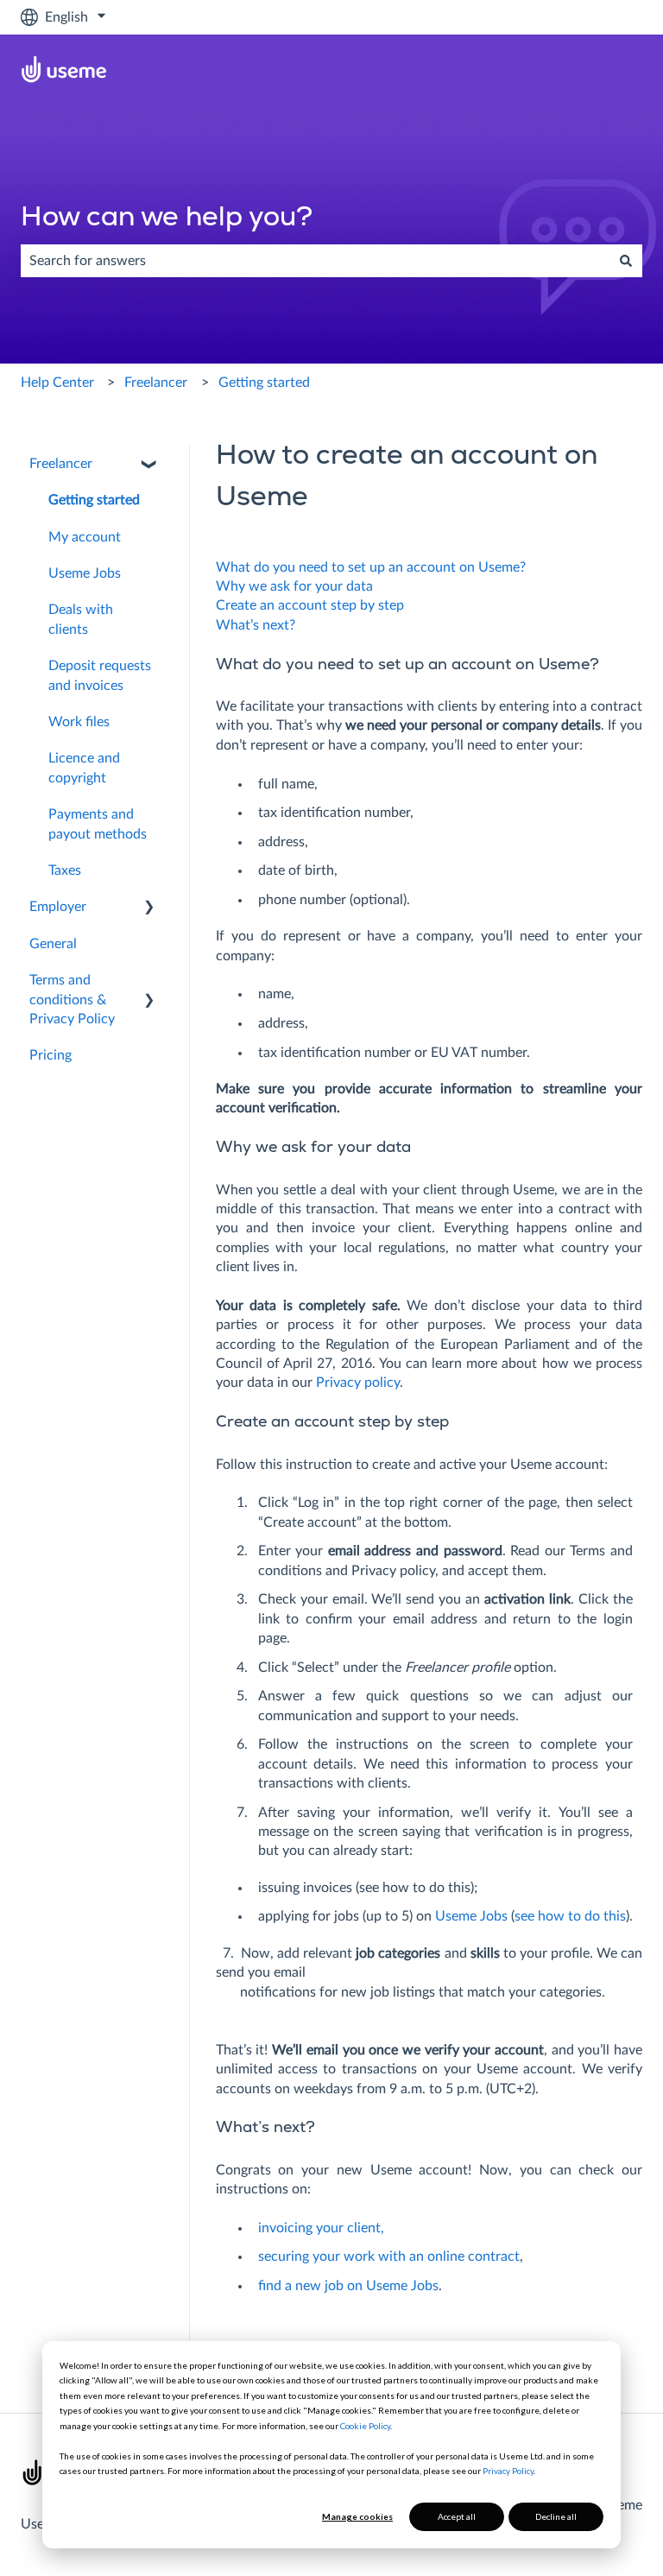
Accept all (457, 2516)
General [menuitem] (53, 944)
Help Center (57, 383)
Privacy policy (358, 1383)
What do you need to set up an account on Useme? (371, 567)
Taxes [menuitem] (65, 870)
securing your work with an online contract (389, 2256)
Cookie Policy (365, 2426)
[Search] (626, 261)
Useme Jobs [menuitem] (85, 573)
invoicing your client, (321, 2228)
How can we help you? (167, 218)
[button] (149, 465)
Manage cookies (357, 2516)
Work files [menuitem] (79, 722)
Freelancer (156, 383)
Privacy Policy (508, 2471)
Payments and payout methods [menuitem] (98, 824)
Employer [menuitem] (58, 907)
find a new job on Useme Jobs (348, 2286)
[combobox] (315, 261)
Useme (41, 2524)
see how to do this (570, 1916)
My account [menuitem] (85, 537)
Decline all (556, 2516)
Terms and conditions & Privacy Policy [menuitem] (72, 1000)
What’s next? (256, 625)
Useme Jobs (471, 1916)
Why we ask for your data (294, 586)
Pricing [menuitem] (51, 1055)
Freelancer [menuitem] (61, 464)
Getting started (264, 383)
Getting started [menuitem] (94, 500)
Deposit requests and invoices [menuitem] (100, 675)
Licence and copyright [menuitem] (84, 768)
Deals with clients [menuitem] (81, 619)
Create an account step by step (310, 605)
